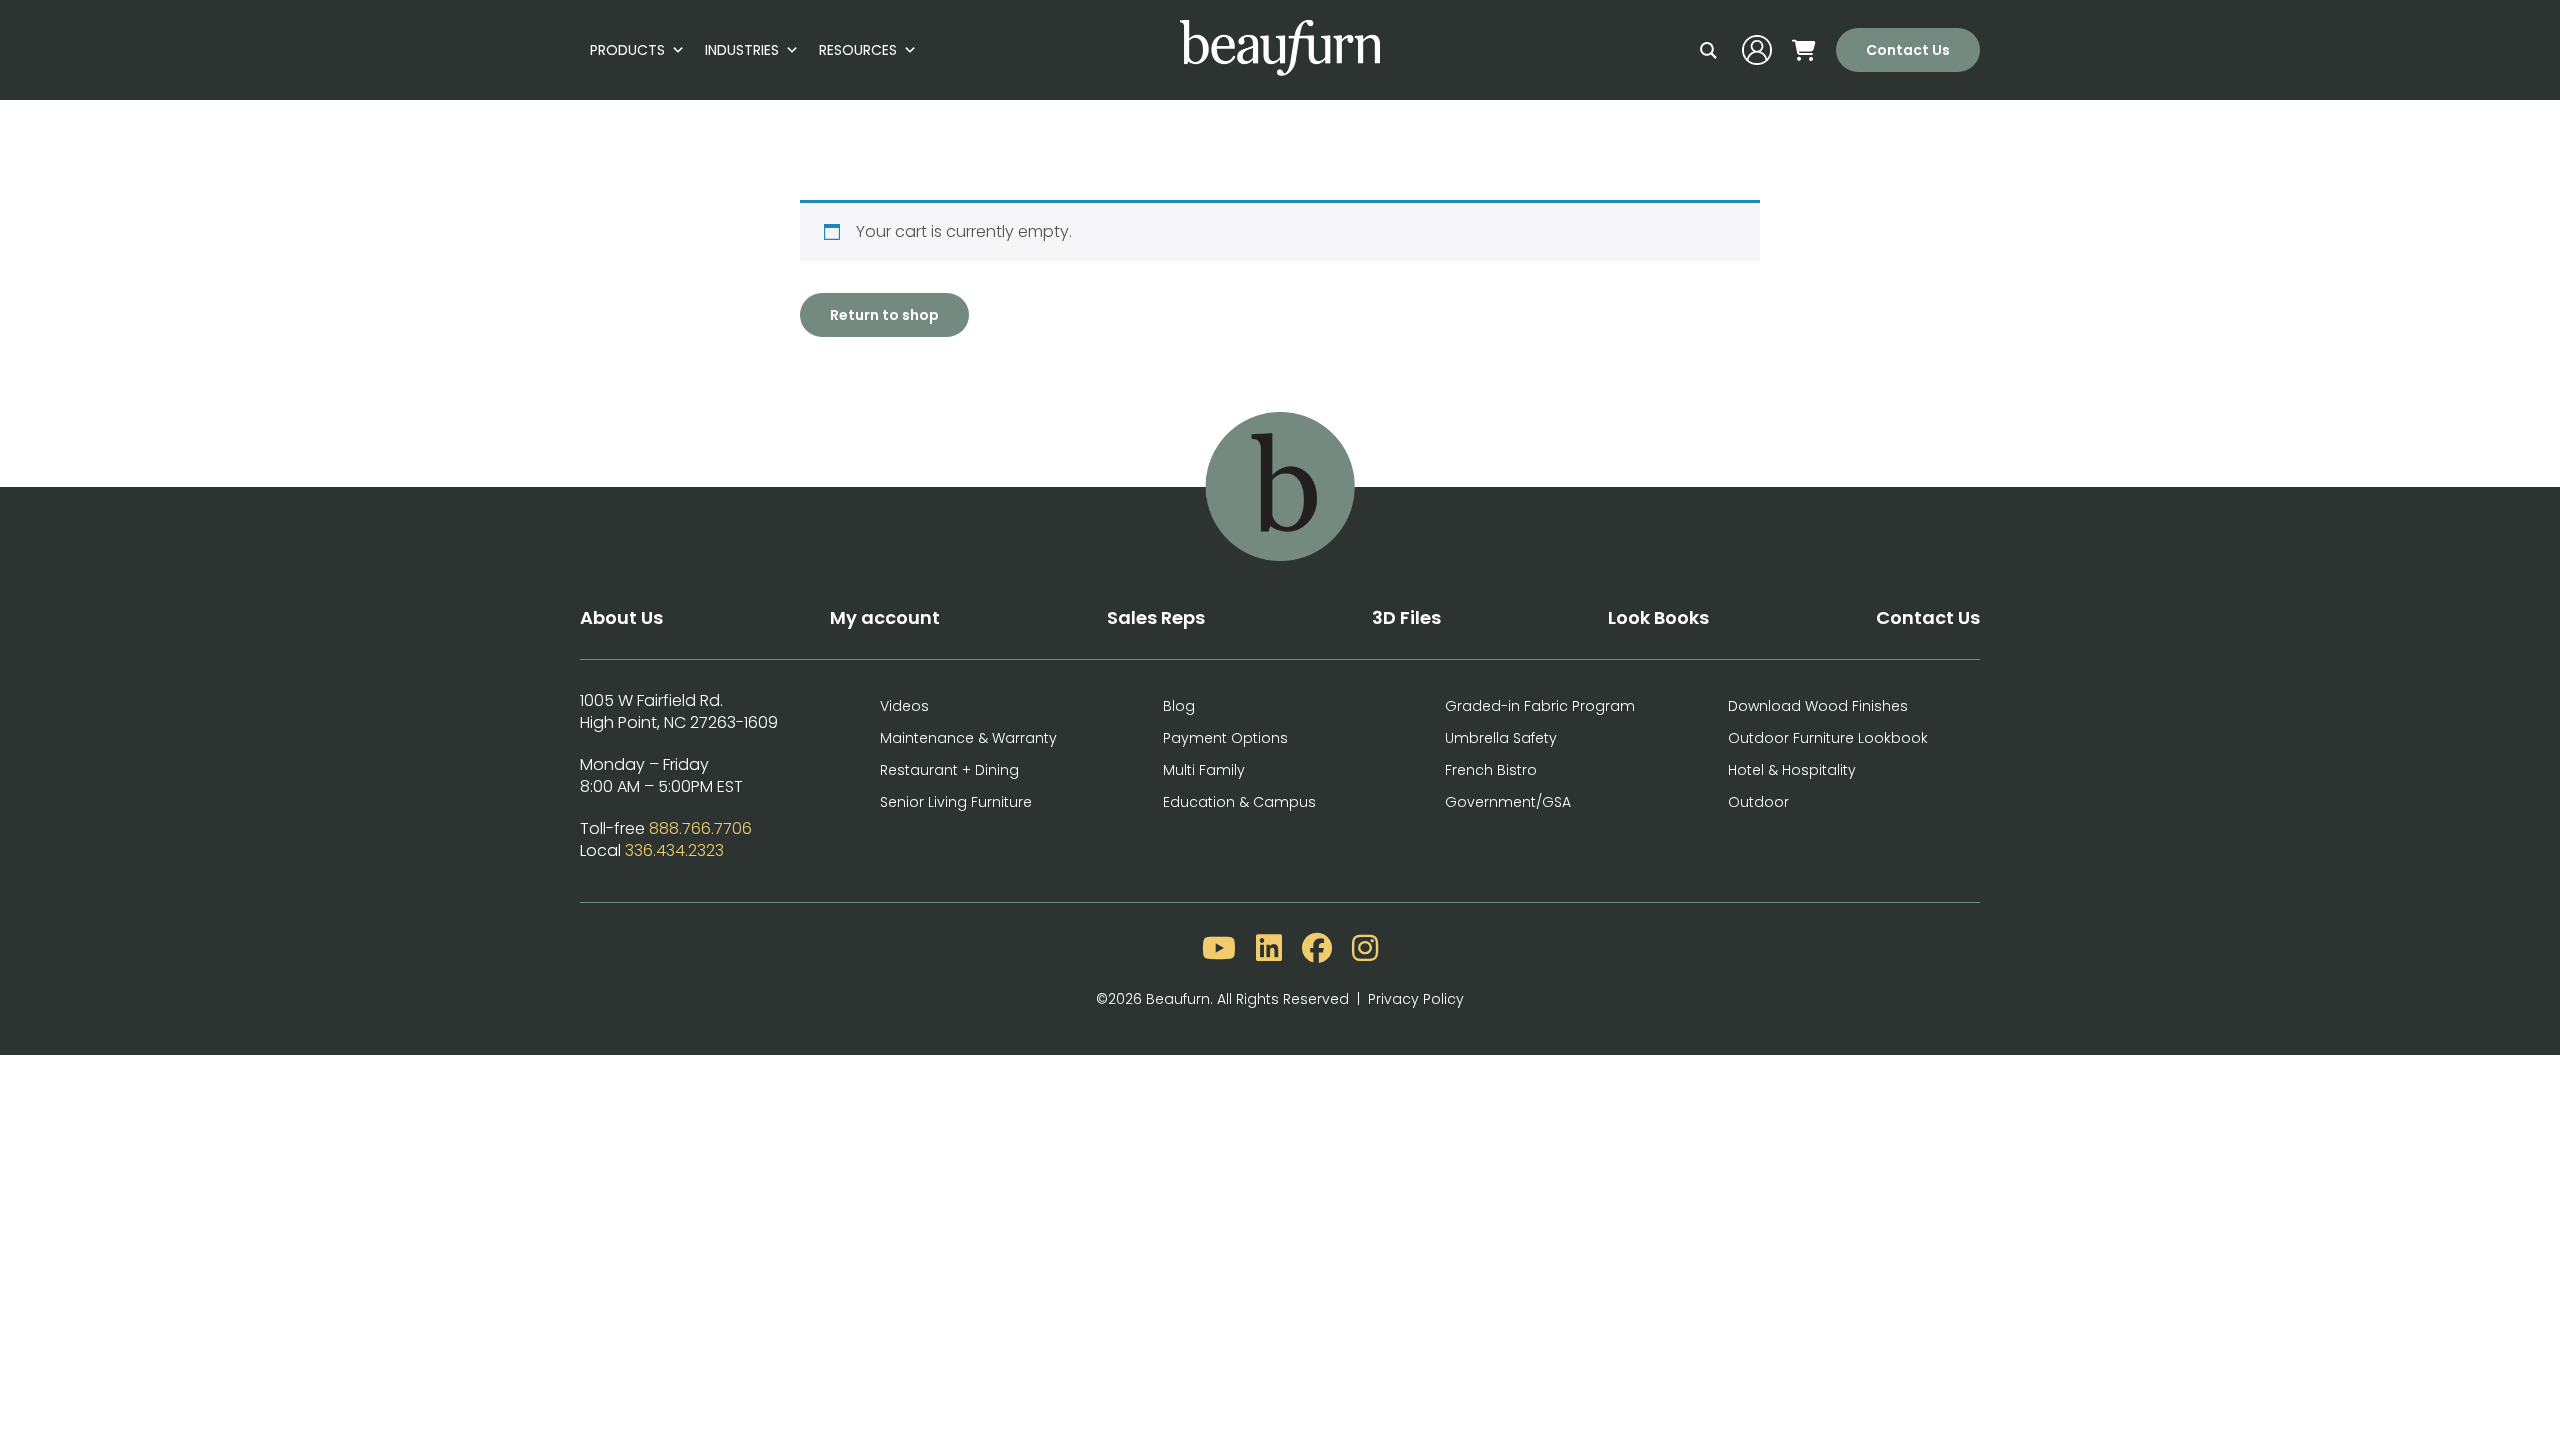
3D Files (1406, 617)
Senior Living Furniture (956, 802)
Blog (1179, 706)
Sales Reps (1156, 617)
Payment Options (1225, 738)
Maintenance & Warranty (968, 738)
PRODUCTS (627, 50)
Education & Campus (1239, 802)
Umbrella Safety (1501, 738)
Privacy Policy (1416, 999)
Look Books (1658, 617)
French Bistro (1491, 770)
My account (885, 617)
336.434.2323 (674, 850)
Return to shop (884, 315)
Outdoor (1758, 802)
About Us (621, 617)
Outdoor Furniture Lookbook (1828, 738)
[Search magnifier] (1708, 50)
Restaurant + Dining (949, 770)
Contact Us (1908, 50)
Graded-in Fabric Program (1540, 706)
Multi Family (1204, 770)
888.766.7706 (700, 828)
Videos (904, 706)
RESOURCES (858, 50)
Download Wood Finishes (1818, 706)
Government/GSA (1508, 802)
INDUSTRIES (742, 50)
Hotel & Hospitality (1792, 770)
